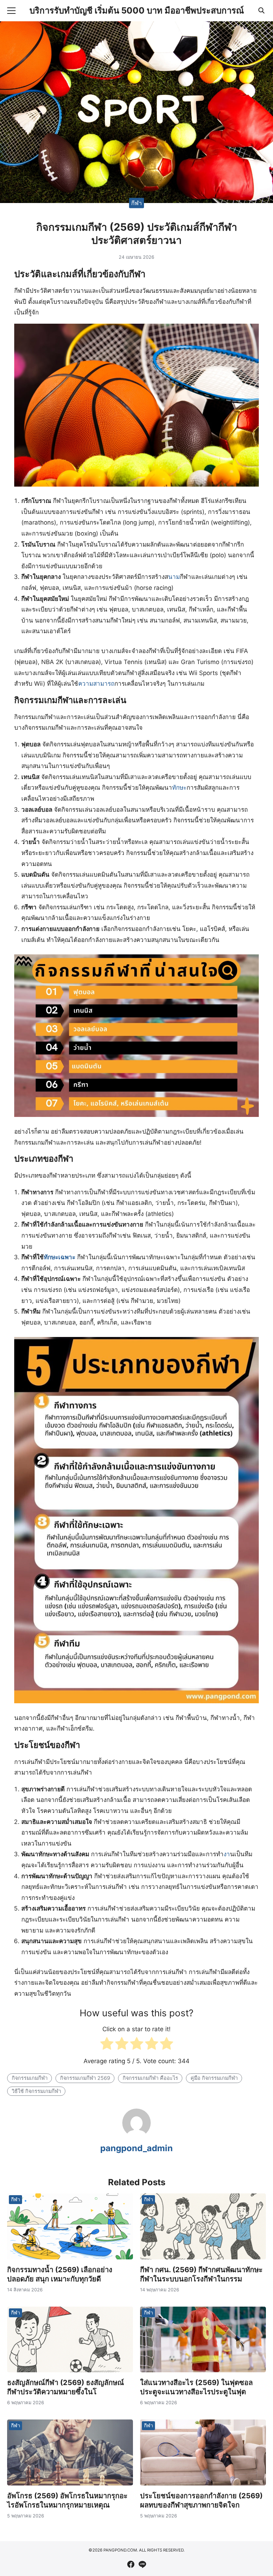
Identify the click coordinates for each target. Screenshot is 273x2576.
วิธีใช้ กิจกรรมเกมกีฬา (36, 2091)
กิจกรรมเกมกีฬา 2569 (85, 2078)
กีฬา (136, 203)
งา (227, 1854)
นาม (174, 577)
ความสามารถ (96, 684)
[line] (142, 2564)
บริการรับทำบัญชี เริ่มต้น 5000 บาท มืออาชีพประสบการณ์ (137, 10)
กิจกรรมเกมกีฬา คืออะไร (150, 2078)
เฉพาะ (67, 1257)
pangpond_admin (136, 2148)
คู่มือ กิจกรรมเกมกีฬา (214, 2078)
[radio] (107, 2045)
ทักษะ (179, 788)
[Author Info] (136, 2135)
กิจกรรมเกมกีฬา (30, 2078)
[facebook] (131, 2564)
